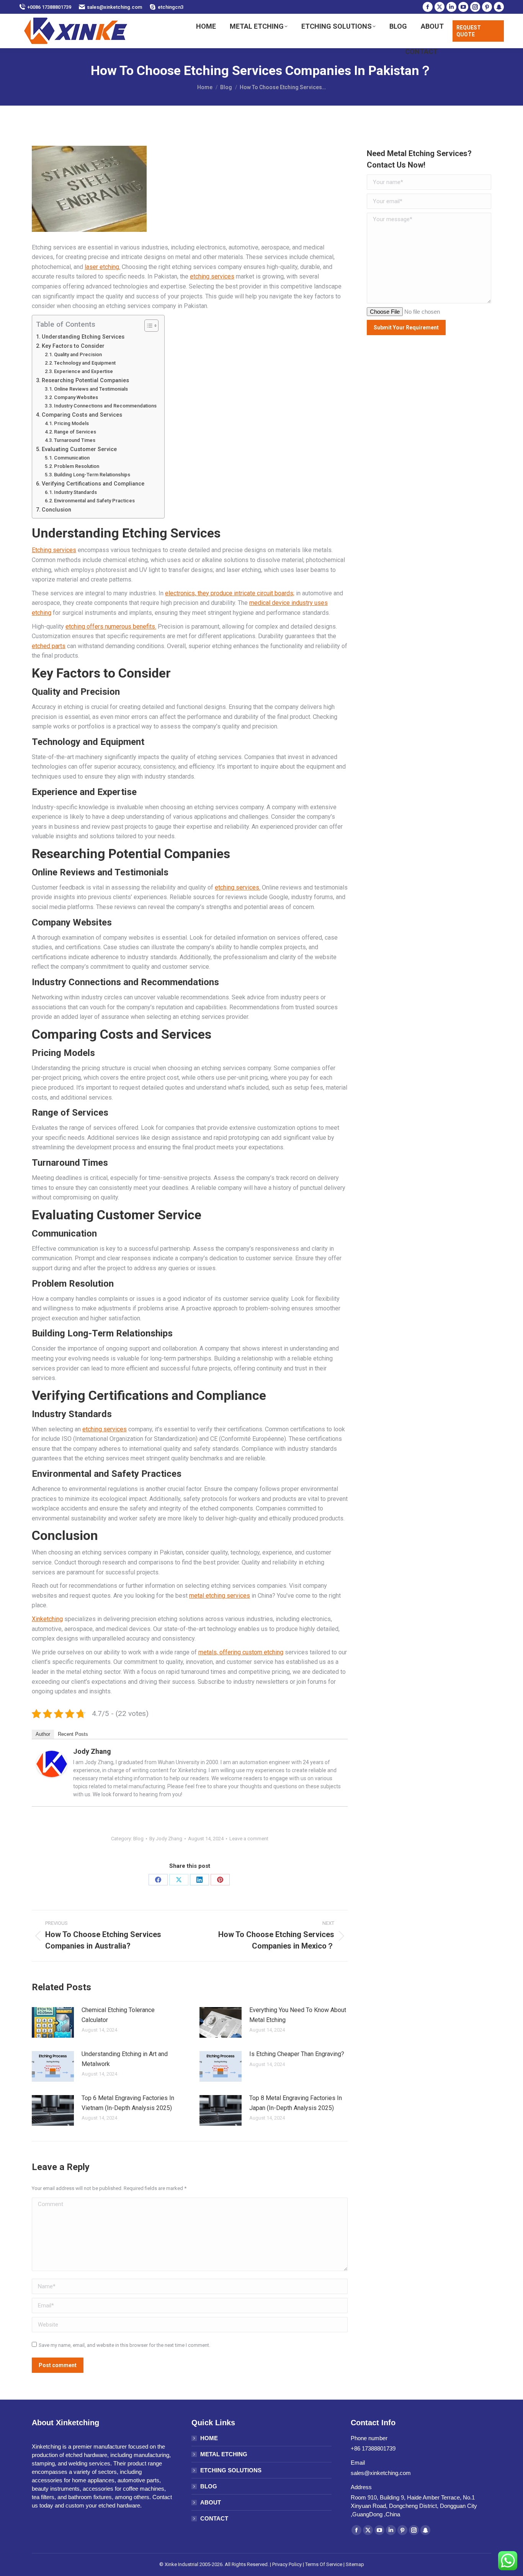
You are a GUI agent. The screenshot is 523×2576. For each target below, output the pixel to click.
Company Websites (76, 397)
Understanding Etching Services (83, 337)
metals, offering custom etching (241, 1652)
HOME (209, 2438)
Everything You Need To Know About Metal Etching (298, 2015)
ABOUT (211, 2502)
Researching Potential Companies (85, 380)
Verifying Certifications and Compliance (93, 484)
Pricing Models (71, 423)
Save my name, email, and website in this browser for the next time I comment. (124, 2345)
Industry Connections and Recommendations (105, 406)
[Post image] (53, 2022)
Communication (72, 458)
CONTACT (214, 2518)
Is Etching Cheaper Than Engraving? (297, 2054)
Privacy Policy (287, 2564)
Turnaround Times (75, 440)
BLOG (209, 2486)
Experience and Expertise (83, 371)
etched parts (49, 646)
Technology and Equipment (85, 363)
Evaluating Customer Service (79, 449)
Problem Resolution (77, 466)
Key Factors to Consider (73, 346)
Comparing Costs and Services (82, 415)
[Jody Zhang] (52, 1775)
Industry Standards (75, 492)
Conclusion (56, 510)
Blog (138, 1839)
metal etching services (220, 1596)
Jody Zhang (92, 1751)
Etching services (54, 550)
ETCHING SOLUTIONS (231, 2470)
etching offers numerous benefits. (111, 626)
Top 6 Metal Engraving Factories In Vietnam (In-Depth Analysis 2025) (128, 2103)
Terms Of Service (324, 2564)
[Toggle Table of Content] (148, 326)
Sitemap (355, 2564)
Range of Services (75, 432)
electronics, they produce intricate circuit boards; (230, 593)
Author (43, 1734)
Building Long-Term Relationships (92, 475)
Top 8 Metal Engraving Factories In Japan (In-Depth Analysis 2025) (296, 2103)
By (166, 1839)
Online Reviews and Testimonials (91, 389)
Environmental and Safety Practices (94, 501)
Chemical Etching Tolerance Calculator (118, 2015)
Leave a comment (249, 1839)
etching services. (238, 887)
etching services (212, 276)
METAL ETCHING (224, 2454)
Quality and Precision (78, 354)
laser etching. (102, 267)
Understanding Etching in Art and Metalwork (125, 2059)
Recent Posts (73, 1734)
